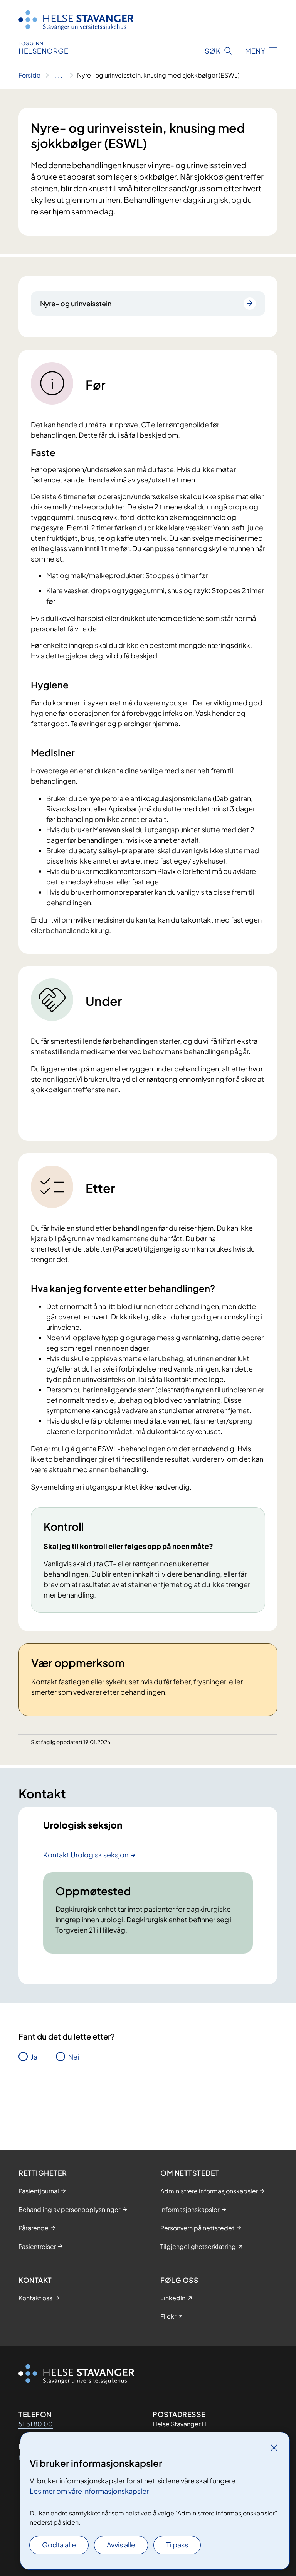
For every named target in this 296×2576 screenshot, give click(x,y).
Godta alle (59, 2545)
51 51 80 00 (36, 2424)
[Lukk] (274, 2448)
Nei (74, 2057)
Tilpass (177, 2545)
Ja (34, 2057)
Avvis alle (121, 2545)
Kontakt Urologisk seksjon (86, 1855)
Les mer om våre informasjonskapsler (89, 2491)
